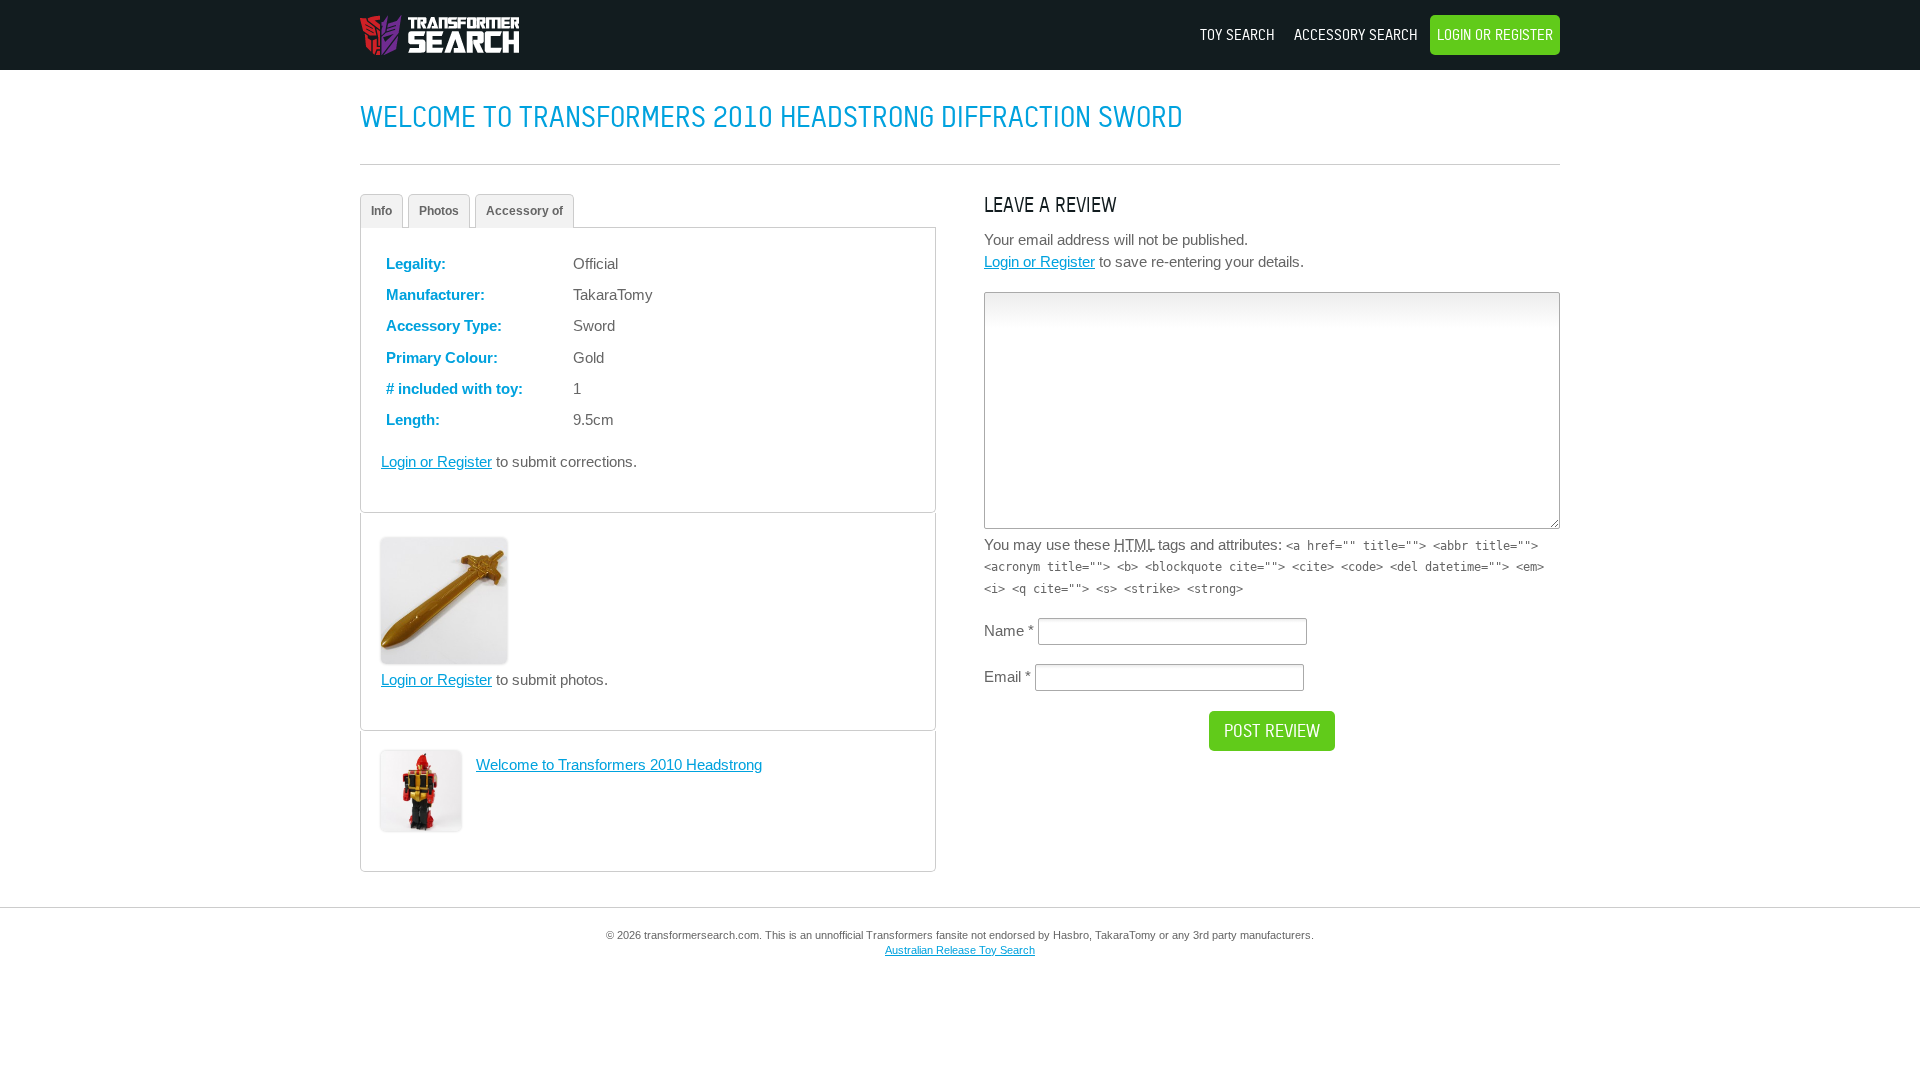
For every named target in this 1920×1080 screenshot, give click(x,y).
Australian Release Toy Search (960, 950)
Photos (439, 211)
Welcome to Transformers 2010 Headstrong (619, 764)
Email (1007, 676)
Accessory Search (1356, 34)
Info (381, 211)
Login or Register (1495, 34)
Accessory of (524, 211)
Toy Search (1237, 34)
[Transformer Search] (439, 35)
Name (1009, 630)
